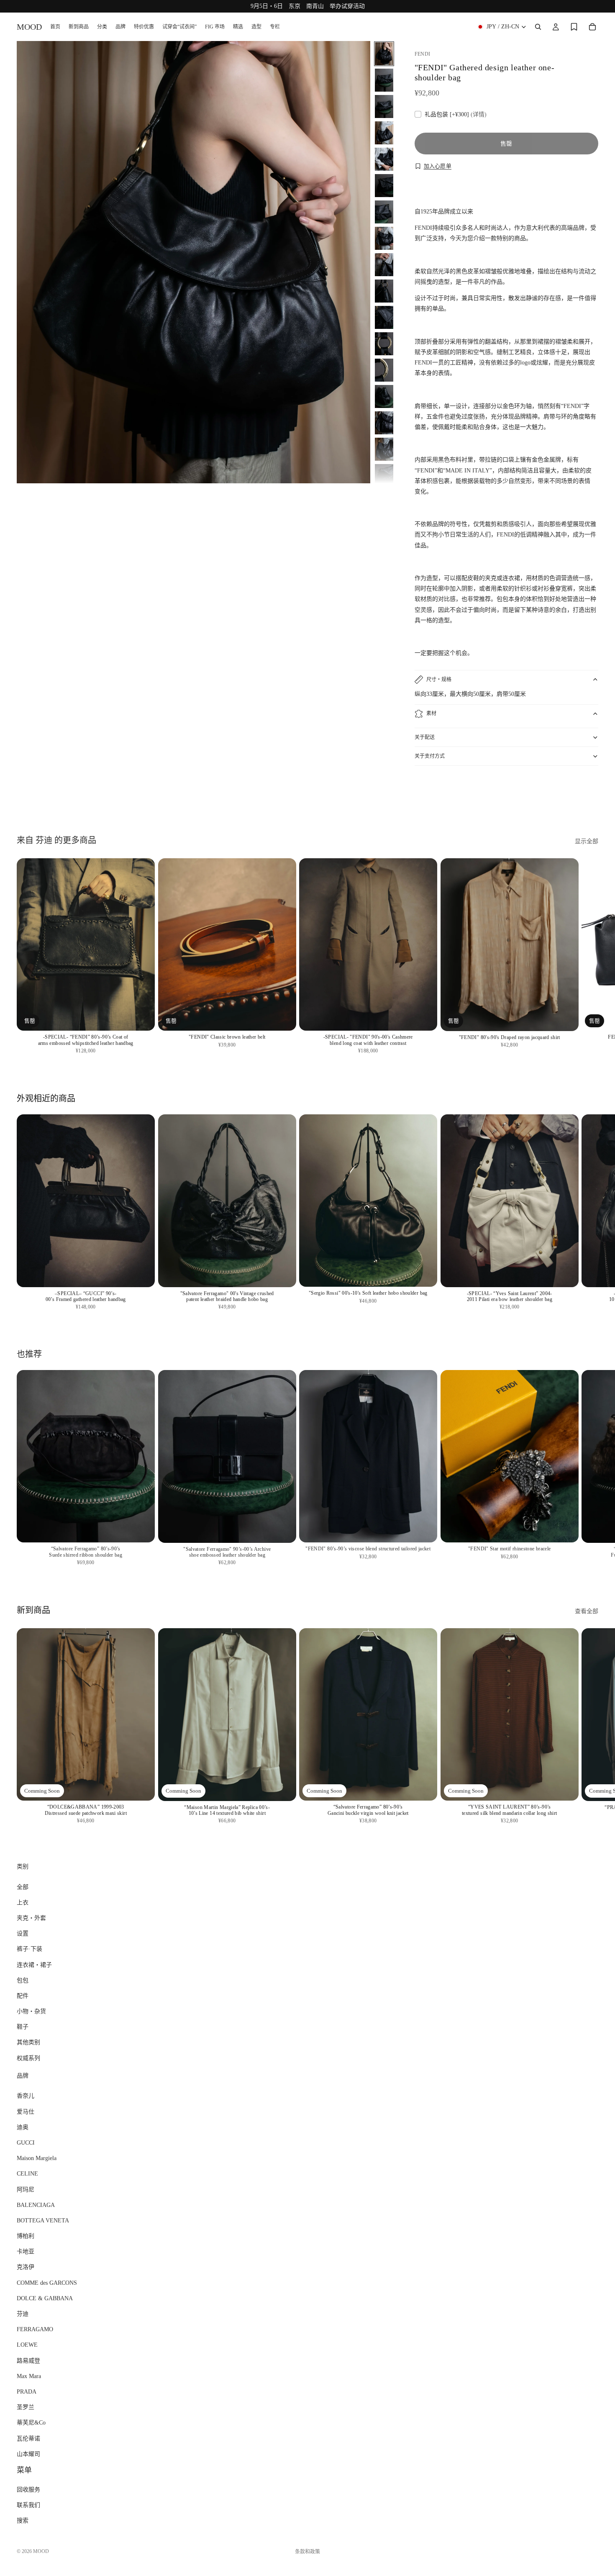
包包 (23, 1980)
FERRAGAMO (35, 2329)
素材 (431, 713)
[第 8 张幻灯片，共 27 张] (384, 238)
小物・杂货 (31, 2011)
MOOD (41, 2551)
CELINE (27, 2174)
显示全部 (587, 841)
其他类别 (28, 2042)
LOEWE (27, 2345)
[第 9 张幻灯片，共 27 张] (384, 265)
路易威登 (28, 2361)
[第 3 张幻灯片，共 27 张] (384, 106)
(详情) (479, 114)
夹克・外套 (31, 1918)
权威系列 (28, 2058)
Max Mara (29, 2376)
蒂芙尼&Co (31, 2423)
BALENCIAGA (36, 2205)
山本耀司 (28, 2454)
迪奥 (23, 2127)
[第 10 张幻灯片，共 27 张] (384, 291)
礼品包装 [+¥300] (456, 114)
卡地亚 (26, 2251)
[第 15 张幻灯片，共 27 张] (384, 423)
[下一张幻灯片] (589, 796)
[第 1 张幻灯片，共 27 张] (384, 54)
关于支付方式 (430, 756)
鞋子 (23, 2027)
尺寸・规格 (439, 680)
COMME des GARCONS (47, 2283)
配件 (23, 1996)
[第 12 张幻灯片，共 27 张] (384, 344)
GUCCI (26, 2143)
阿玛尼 (26, 2189)
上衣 (23, 1902)
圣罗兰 (26, 2407)
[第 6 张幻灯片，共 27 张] (384, 186)
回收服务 (28, 2490)
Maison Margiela (37, 2158)
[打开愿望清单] (574, 27)
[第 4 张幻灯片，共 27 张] (384, 133)
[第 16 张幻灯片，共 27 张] (384, 449)
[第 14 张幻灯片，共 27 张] (384, 396)
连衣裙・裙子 (34, 1964)
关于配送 (425, 737)
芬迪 (23, 2314)
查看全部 (587, 1611)
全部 (23, 1887)
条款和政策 (307, 2552)
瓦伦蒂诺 (28, 2438)
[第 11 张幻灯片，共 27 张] (384, 317)
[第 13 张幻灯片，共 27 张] (384, 370)
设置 (23, 1933)
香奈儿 (26, 2096)
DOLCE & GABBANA (45, 2298)
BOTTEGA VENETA (43, 2221)
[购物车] (592, 27)
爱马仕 (26, 2112)
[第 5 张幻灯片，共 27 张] (384, 159)
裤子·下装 (29, 1949)
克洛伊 (26, 2267)
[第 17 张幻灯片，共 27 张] (384, 476)
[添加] (424, 1018)
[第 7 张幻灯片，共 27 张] (384, 212)
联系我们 (28, 2505)
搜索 (23, 2521)
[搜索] (538, 27)
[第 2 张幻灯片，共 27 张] (384, 80)
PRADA (27, 2392)
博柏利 (26, 2236)
